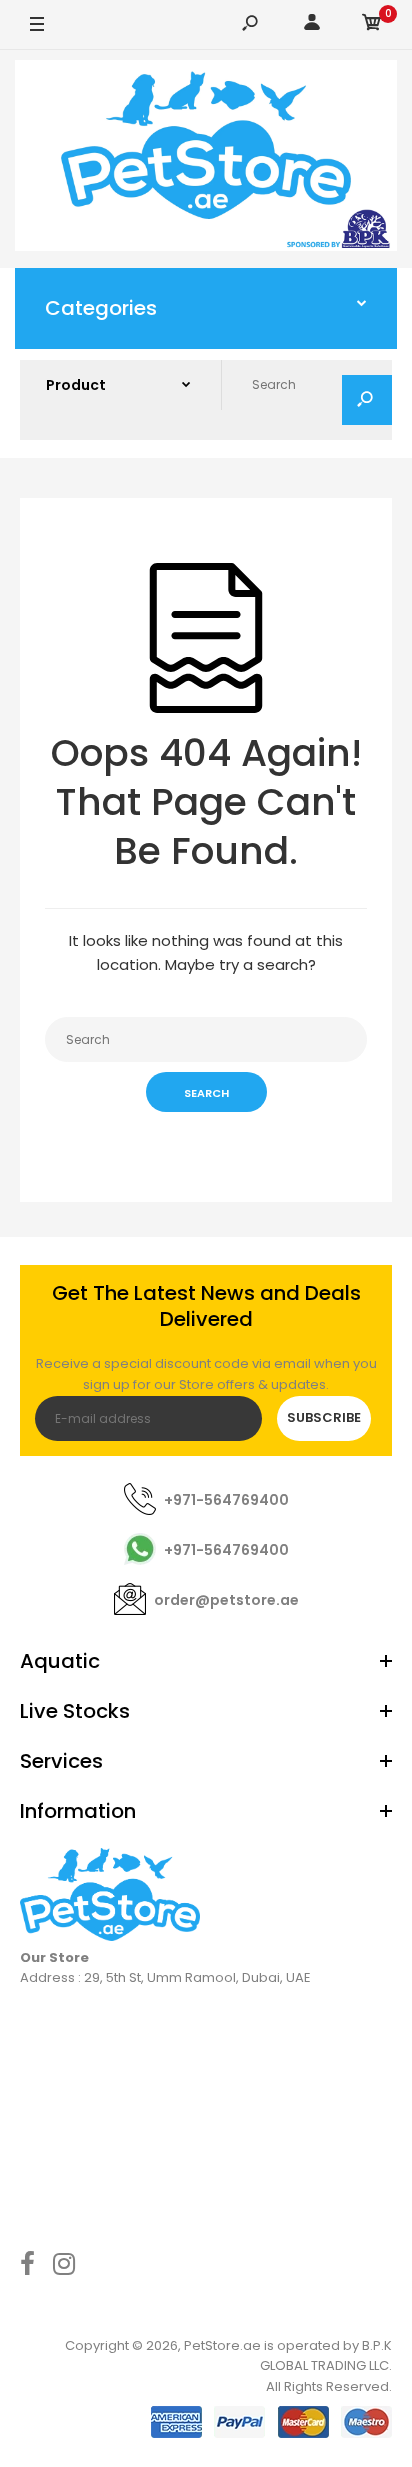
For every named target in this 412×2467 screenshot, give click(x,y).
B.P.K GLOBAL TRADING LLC (326, 2356)
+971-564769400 (226, 1500)
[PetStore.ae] (206, 159)
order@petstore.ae (226, 1600)
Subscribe (324, 1417)
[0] (372, 25)
